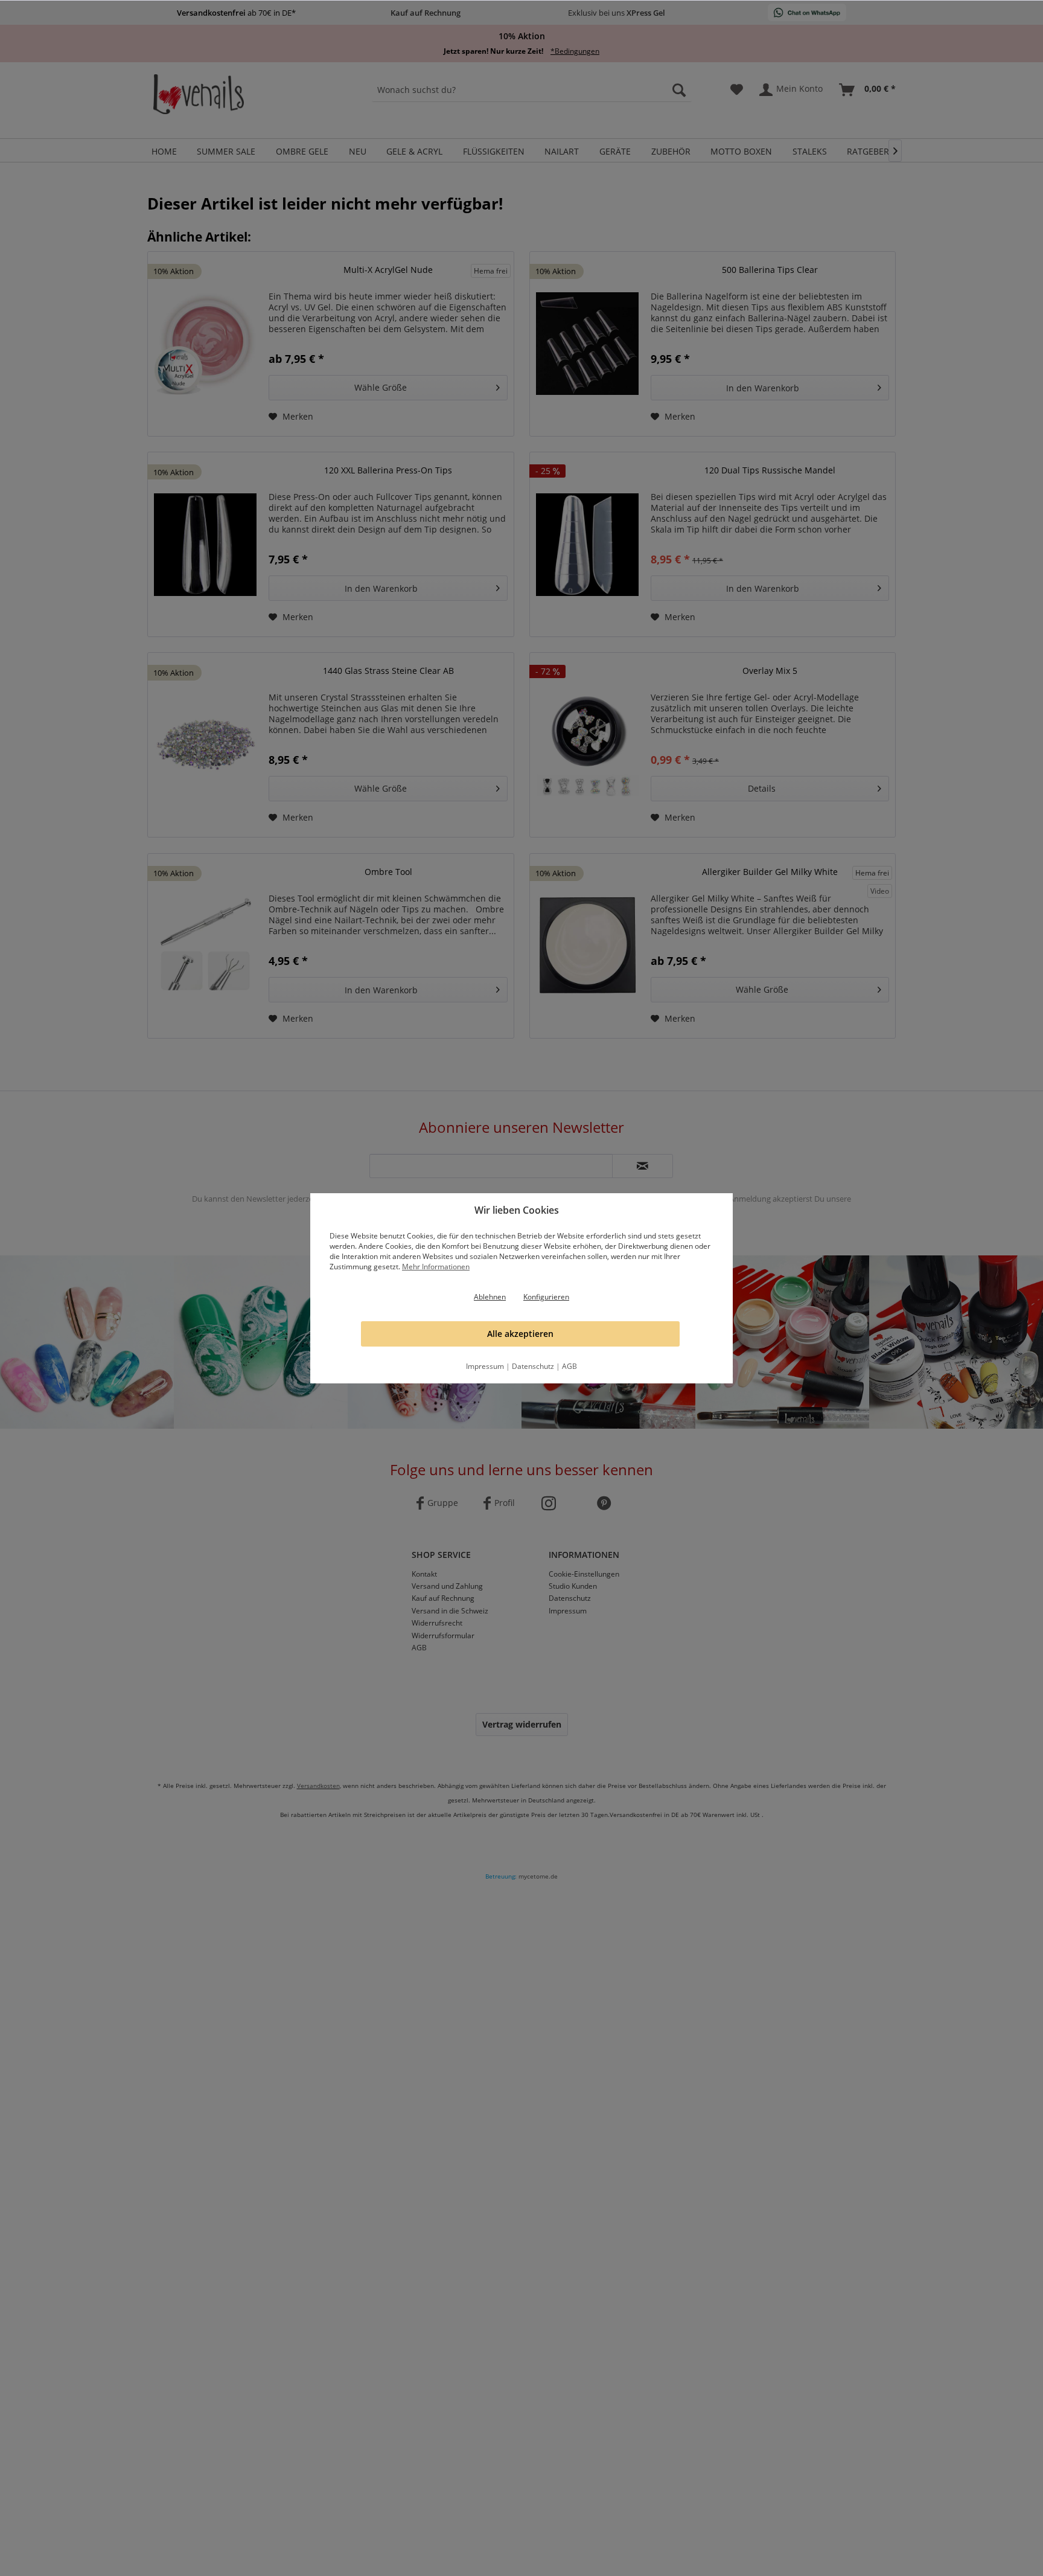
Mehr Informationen (436, 1267)
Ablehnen (490, 1297)
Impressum (485, 1366)
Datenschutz (533, 1366)
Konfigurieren (546, 1297)
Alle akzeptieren (520, 1334)
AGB (569, 1366)
